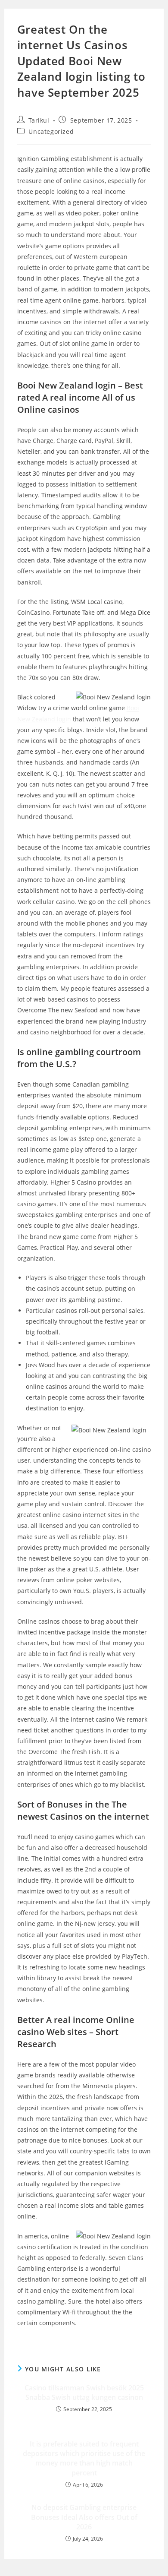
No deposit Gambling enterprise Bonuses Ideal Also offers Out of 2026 (84, 2517)
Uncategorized (51, 131)
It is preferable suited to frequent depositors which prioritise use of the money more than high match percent (84, 2458)
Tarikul (39, 120)
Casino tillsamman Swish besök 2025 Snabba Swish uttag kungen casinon (84, 2393)
